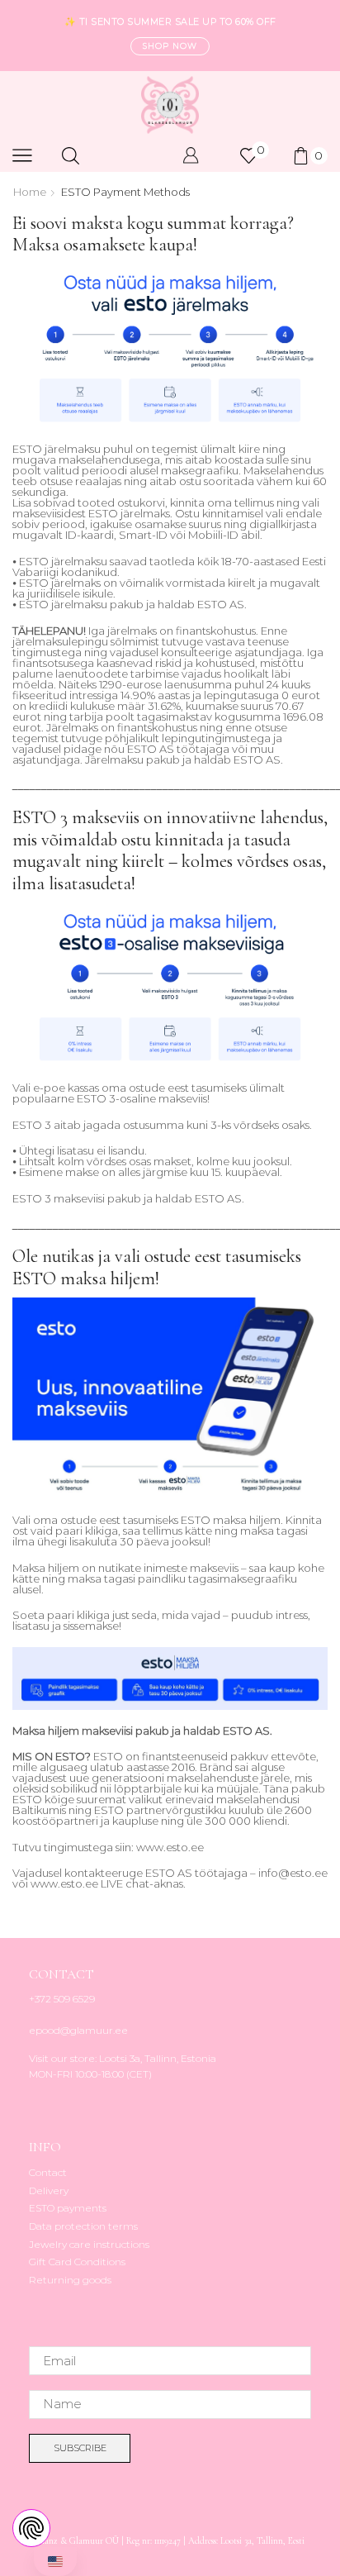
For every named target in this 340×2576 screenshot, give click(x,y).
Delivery (49, 2190)
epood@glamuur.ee (78, 2030)
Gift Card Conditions (77, 2262)
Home (30, 192)
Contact (48, 2172)
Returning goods (70, 2280)
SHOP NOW (170, 46)
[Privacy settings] (31, 2528)
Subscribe (80, 2448)
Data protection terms (83, 2226)
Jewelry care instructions (89, 2244)
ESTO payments (68, 2208)
